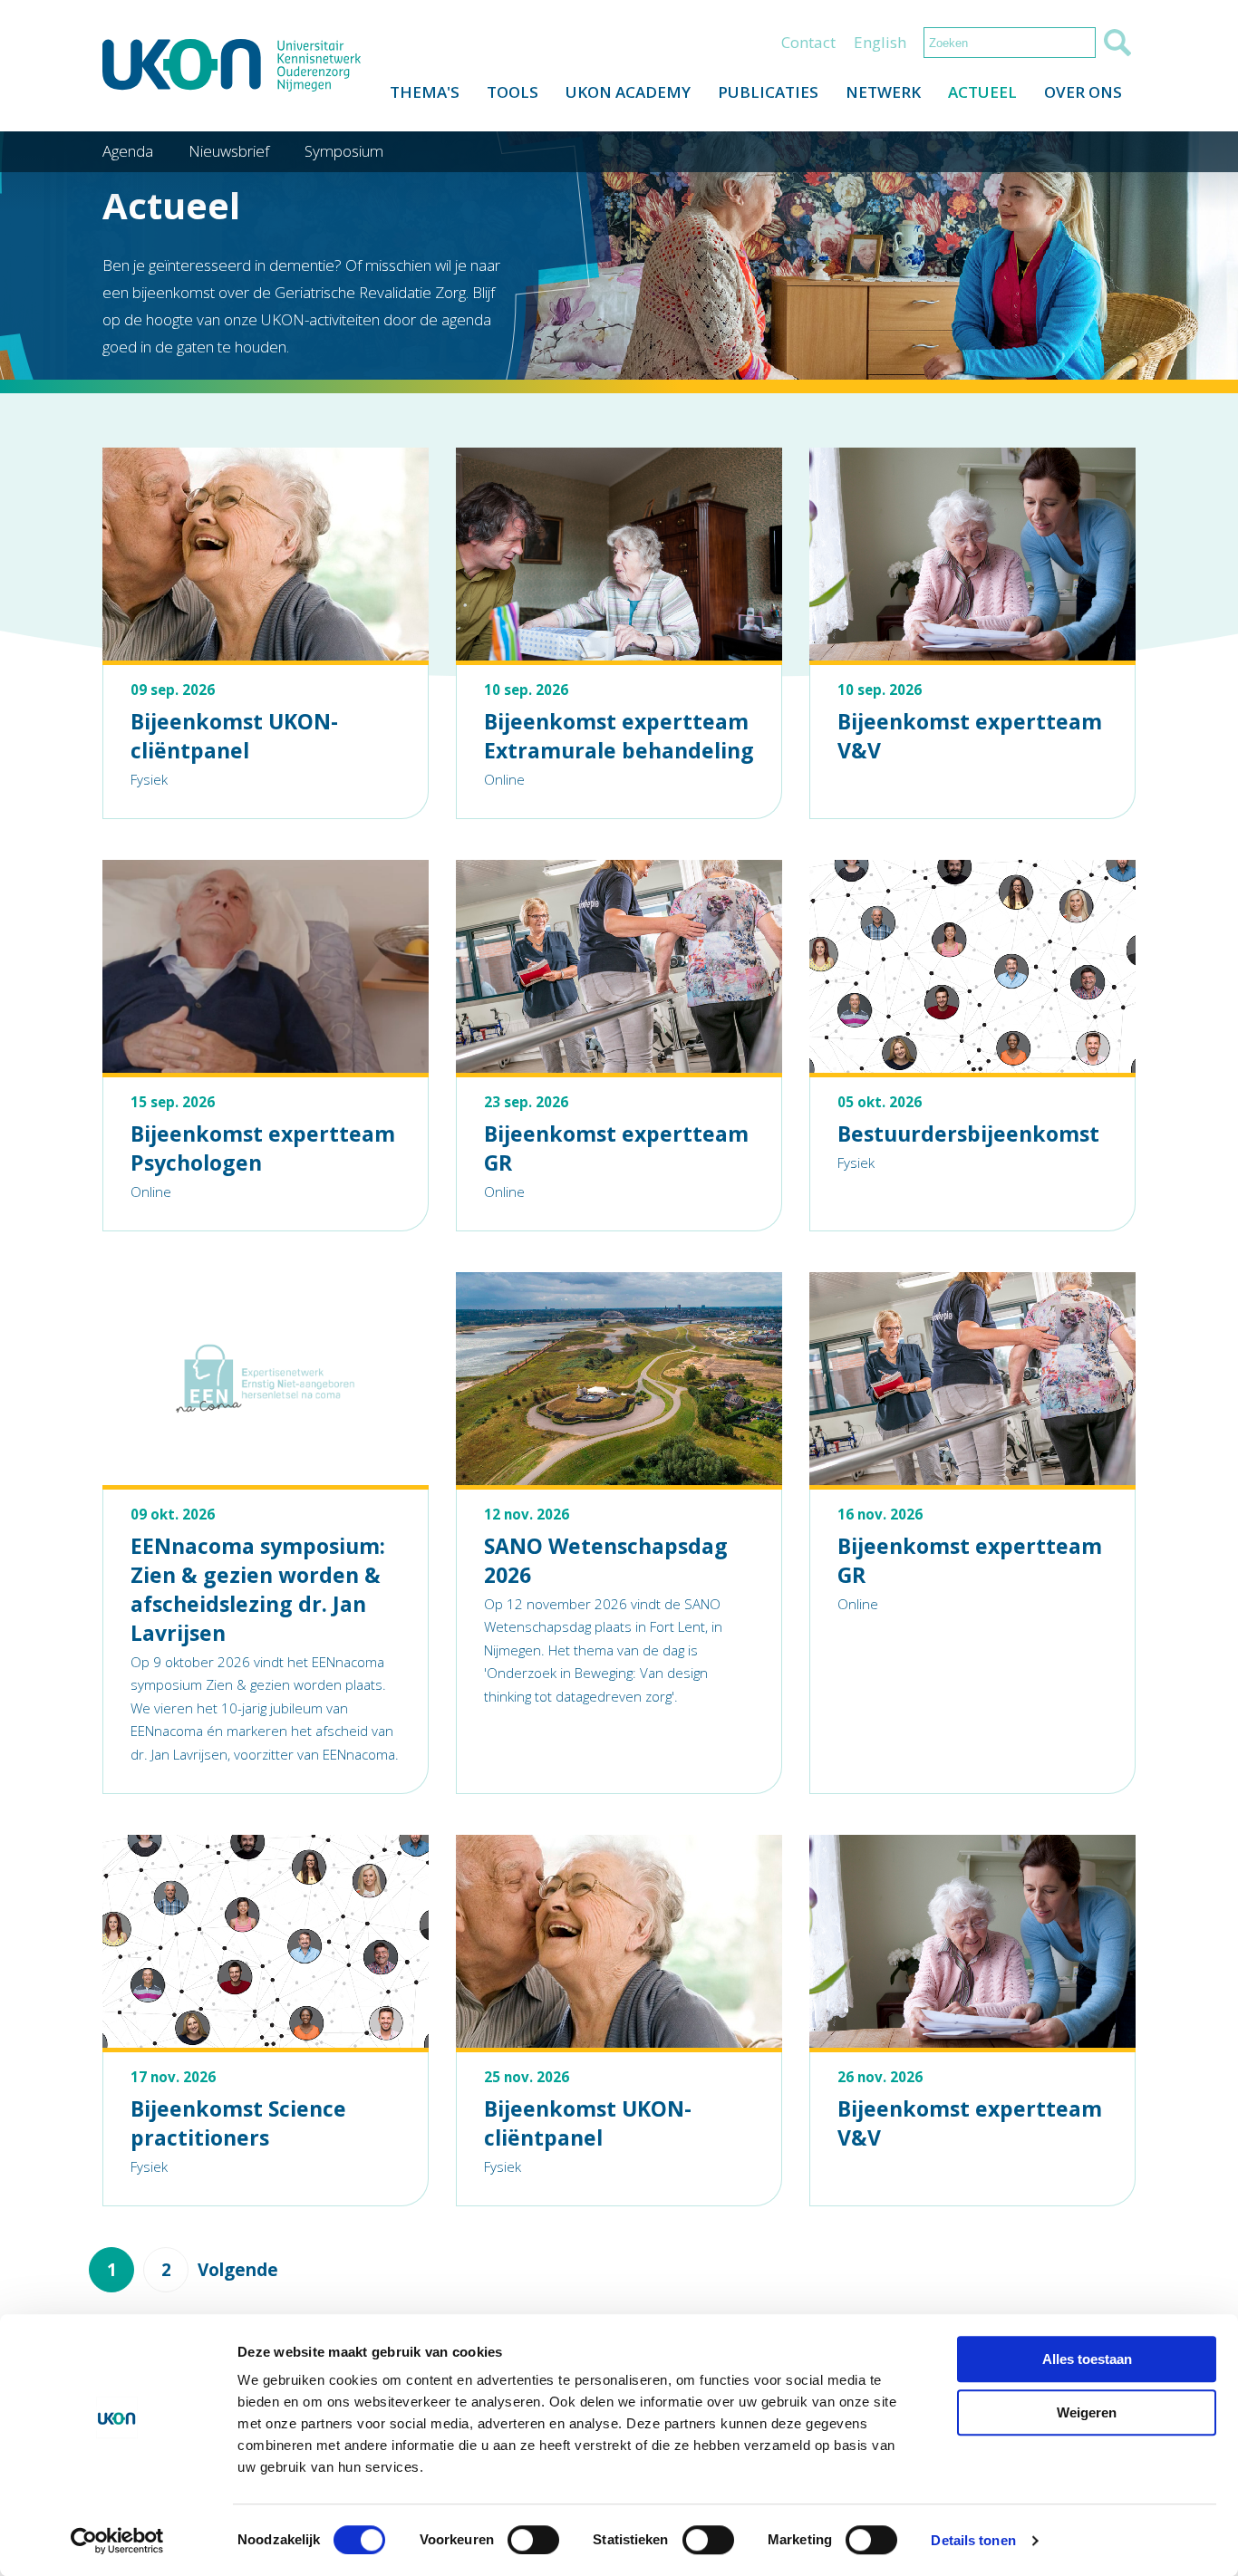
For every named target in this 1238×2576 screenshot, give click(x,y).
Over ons (1083, 92)
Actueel (982, 92)
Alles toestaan (1087, 2359)
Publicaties (768, 92)
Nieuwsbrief (229, 151)
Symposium (344, 151)
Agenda (128, 151)
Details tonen (973, 2540)
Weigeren (1087, 2412)
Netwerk (883, 92)
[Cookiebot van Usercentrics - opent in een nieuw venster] (117, 2541)
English (880, 42)
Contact (808, 42)
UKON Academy (628, 92)
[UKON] (232, 65)
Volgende (238, 2270)
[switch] (533, 2540)
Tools (513, 92)
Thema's (425, 92)
